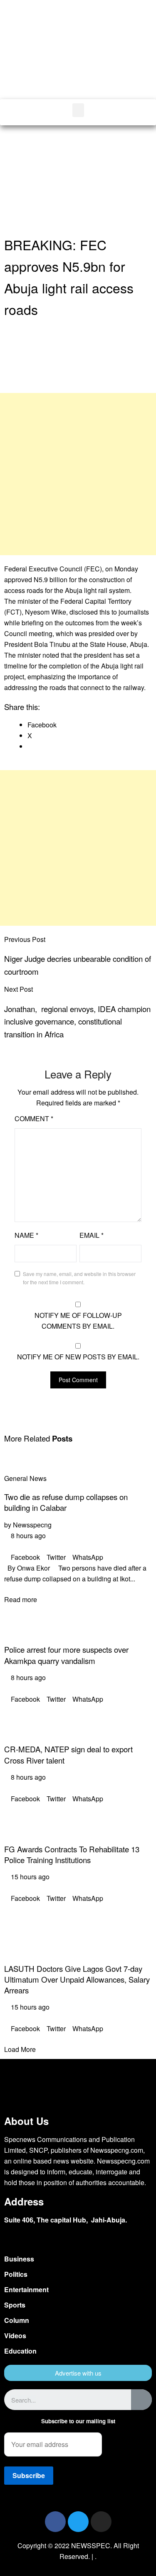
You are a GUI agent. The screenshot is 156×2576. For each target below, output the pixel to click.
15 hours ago (29, 1877)
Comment (34, 1118)
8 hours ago (27, 1536)
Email (92, 1235)
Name (26, 1235)
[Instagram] (101, 2522)
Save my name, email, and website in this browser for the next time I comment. (79, 1278)
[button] (122, 61)
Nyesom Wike (46, 612)
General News (25, 1478)
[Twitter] (78, 2522)
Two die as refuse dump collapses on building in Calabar (66, 1502)
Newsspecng (32, 1525)
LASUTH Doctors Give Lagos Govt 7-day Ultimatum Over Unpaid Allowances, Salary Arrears (77, 1979)
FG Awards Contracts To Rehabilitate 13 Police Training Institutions (72, 1854)
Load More (20, 2049)
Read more (21, 1599)
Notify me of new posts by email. (78, 1357)
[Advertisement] (78, 181)
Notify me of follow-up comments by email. (78, 1321)
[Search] (141, 2400)
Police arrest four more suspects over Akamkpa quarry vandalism (66, 1655)
